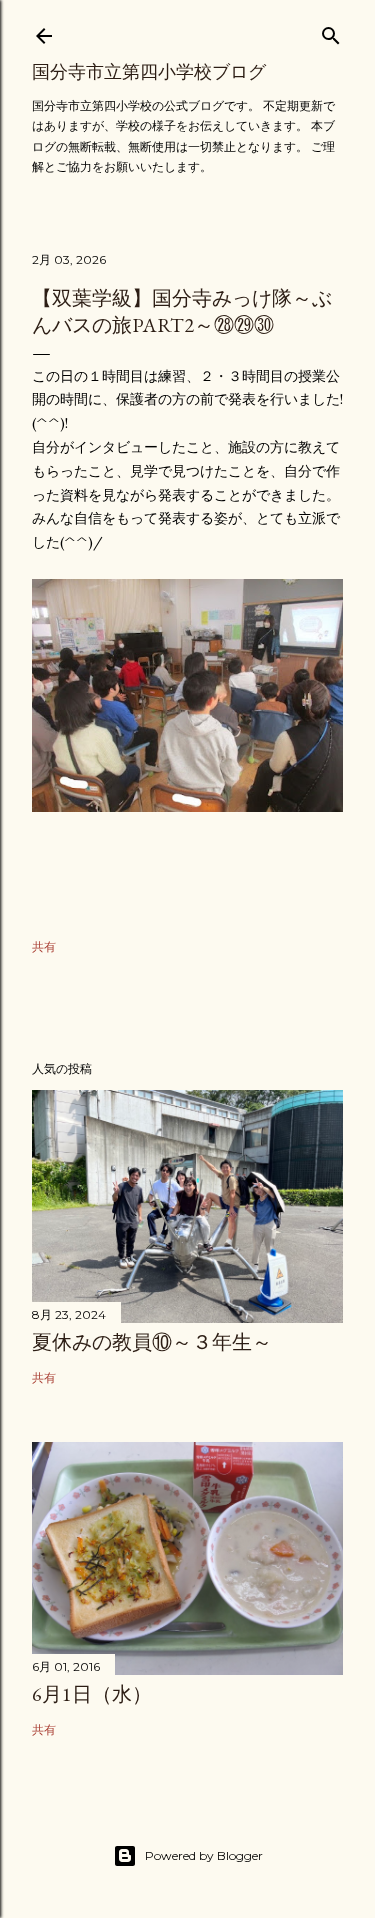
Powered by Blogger (204, 1855)
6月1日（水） (92, 1694)
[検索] (331, 31)
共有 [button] (44, 946)
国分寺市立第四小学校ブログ (149, 71)
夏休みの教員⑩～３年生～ (152, 1342)
